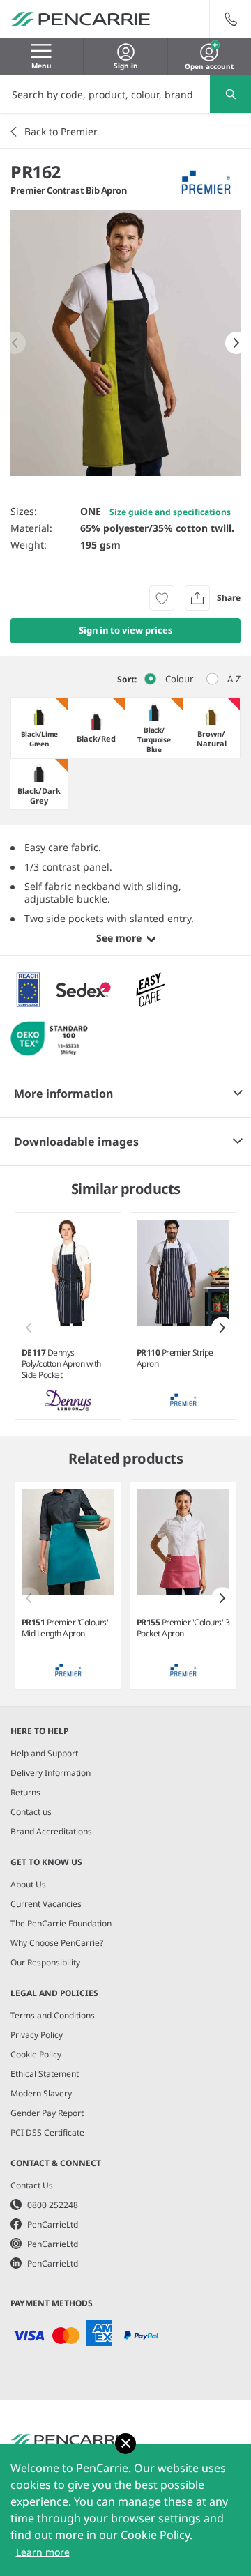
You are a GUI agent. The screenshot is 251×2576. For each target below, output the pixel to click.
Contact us (31, 1812)
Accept (125, 2444)
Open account (209, 65)
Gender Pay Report (47, 2113)
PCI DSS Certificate (47, 2132)
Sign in (126, 66)
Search (230, 94)
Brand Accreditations (51, 1831)
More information (63, 1094)
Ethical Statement (45, 2074)
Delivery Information (51, 1773)
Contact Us (32, 2185)
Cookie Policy (36, 2054)
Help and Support (44, 1753)
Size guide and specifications (170, 512)
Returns (25, 1792)
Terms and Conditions (53, 2015)
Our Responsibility (45, 1962)
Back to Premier (61, 131)
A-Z (234, 679)
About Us (28, 1884)
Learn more (43, 2552)
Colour (179, 679)
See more (119, 938)
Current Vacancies (46, 1904)
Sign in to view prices (126, 630)
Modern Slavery (41, 2093)
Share (229, 598)
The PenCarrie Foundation (61, 1923)
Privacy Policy (37, 2035)
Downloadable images (76, 1142)
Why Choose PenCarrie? (57, 1943)
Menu (41, 66)
